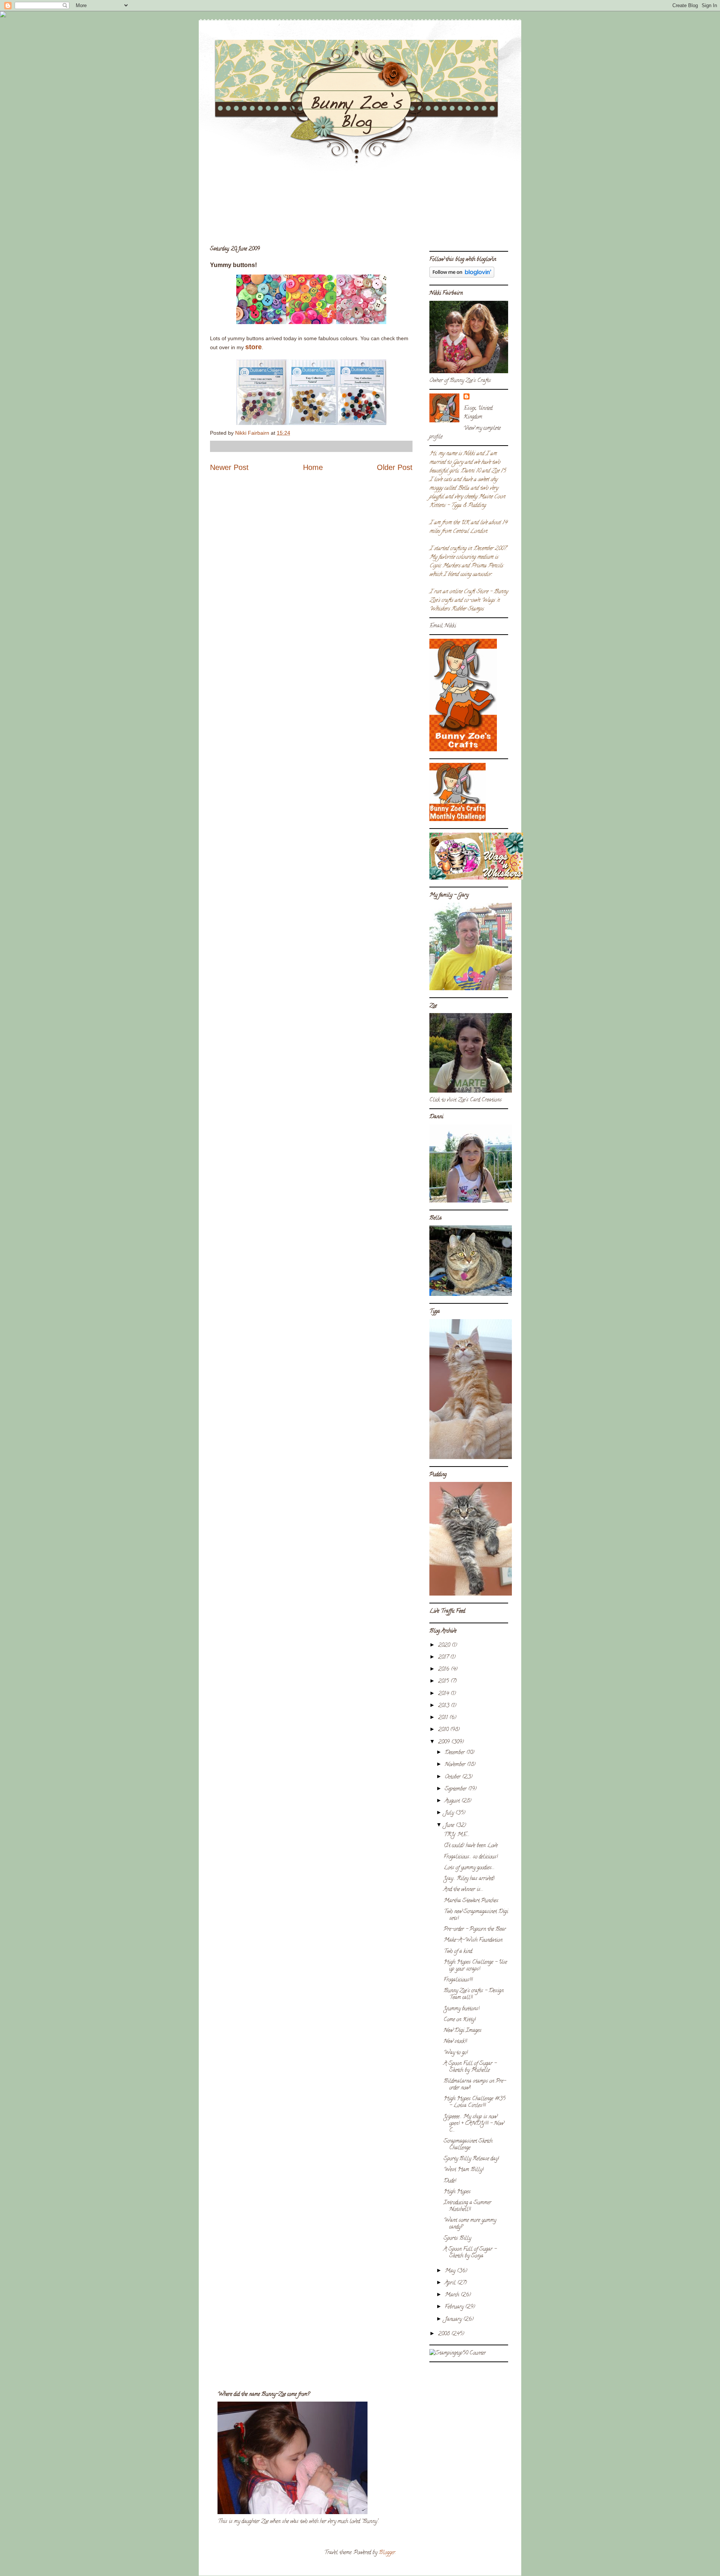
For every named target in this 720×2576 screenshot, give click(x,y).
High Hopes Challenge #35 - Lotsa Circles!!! (475, 2102)
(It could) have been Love (471, 1846)
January (454, 2320)
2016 (444, 1670)
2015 (444, 1682)
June (450, 1826)
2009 (445, 1742)
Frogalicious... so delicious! (471, 1857)
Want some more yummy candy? (470, 2224)
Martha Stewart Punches (471, 1901)
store (253, 347)
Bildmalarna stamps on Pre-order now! (475, 2085)
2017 (444, 1658)
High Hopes (457, 2192)
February (455, 2307)
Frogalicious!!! (458, 1980)
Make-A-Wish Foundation (473, 1940)
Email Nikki (443, 626)
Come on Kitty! (460, 2020)
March (453, 2295)
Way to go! (456, 2053)
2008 (445, 2334)
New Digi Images (463, 2031)
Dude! (450, 2181)
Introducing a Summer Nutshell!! (467, 2206)
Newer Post (229, 467)
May (451, 2271)
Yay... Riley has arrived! (469, 1879)
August (453, 1801)
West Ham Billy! (463, 2170)
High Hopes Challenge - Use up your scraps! (475, 1966)
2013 (444, 1706)
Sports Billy (457, 2239)
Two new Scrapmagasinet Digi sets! (476, 1915)
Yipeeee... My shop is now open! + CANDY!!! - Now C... (474, 2124)
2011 (444, 1718)
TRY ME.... (457, 1835)
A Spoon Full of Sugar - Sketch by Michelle (470, 2067)
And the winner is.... (463, 1890)
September (456, 1789)
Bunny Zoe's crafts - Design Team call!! (474, 1994)
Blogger (387, 2553)
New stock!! (455, 2042)
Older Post (395, 467)
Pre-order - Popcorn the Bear (475, 1930)
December (455, 1753)
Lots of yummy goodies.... (469, 1868)
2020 (445, 1646)
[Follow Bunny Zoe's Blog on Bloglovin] (462, 277)
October (453, 1777)
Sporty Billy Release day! (471, 2159)
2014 (444, 1694)
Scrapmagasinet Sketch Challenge (468, 2145)
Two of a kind (458, 1952)
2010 (444, 1730)
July (450, 1813)
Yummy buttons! (461, 2009)
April (451, 2283)
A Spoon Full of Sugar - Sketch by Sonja (470, 2253)
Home (313, 467)
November (456, 1765)
